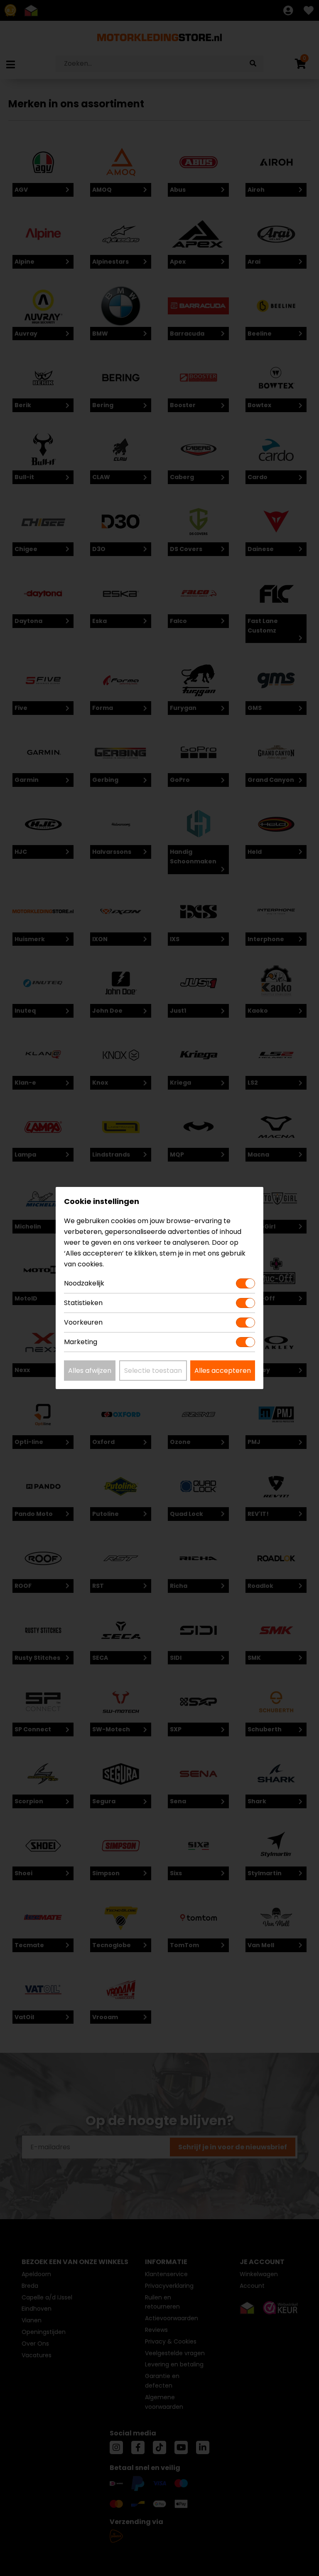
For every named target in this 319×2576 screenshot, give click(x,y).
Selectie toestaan (153, 1371)
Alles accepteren (223, 1371)
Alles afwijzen (90, 1371)
